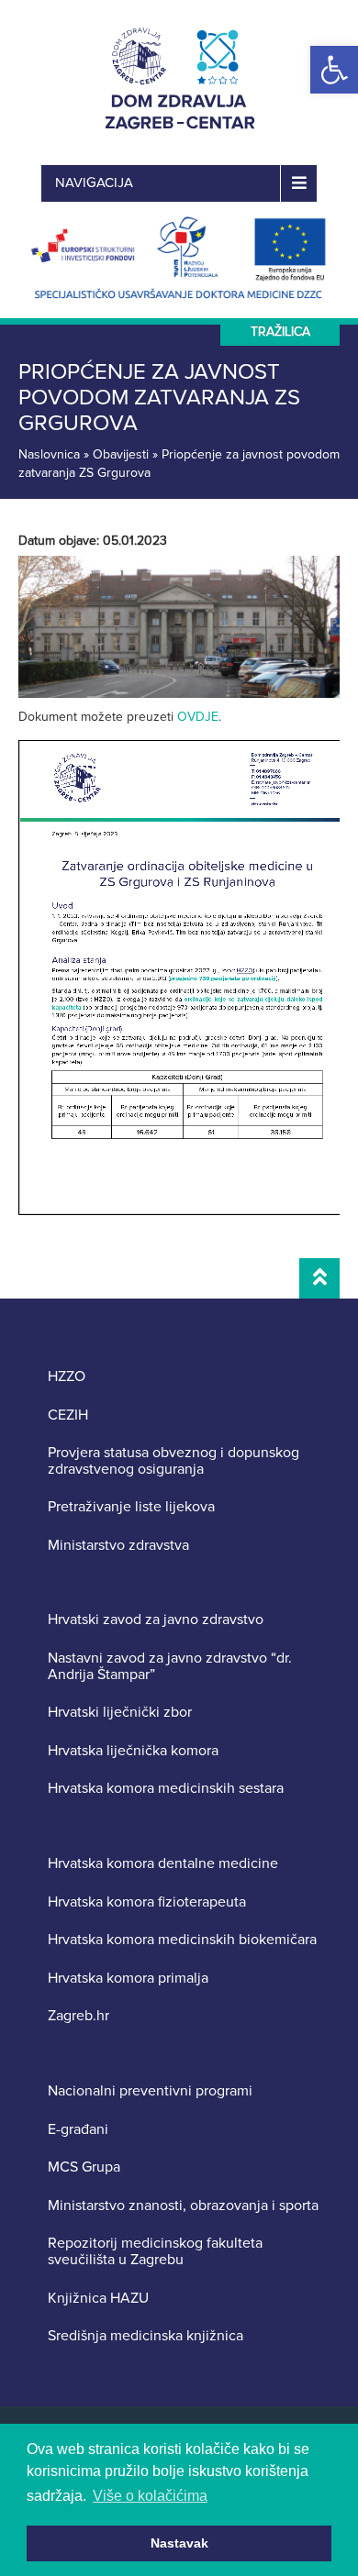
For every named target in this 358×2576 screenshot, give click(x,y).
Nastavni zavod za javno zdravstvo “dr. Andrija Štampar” (170, 1667)
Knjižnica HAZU (98, 2299)
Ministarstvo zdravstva (118, 1546)
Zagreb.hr (78, 2017)
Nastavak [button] (179, 2543)
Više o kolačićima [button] (150, 2496)
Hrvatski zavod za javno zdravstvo (156, 1620)
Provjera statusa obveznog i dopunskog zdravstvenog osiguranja (173, 1461)
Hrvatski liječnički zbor (120, 1713)
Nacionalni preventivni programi (150, 2092)
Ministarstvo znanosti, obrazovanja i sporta (183, 2206)
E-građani (78, 2130)
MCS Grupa (84, 2168)
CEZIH (68, 1416)
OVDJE (198, 717)
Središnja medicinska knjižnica (145, 2337)
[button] (334, 70)
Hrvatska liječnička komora (133, 1752)
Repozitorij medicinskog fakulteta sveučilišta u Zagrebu (155, 2252)
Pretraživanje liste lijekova (131, 1508)
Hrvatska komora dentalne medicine (163, 1864)
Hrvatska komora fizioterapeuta (147, 1903)
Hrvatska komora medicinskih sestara (166, 1789)
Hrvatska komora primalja (128, 1979)
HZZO (67, 1377)
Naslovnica (49, 454)
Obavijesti (121, 454)
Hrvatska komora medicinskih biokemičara (182, 1940)
